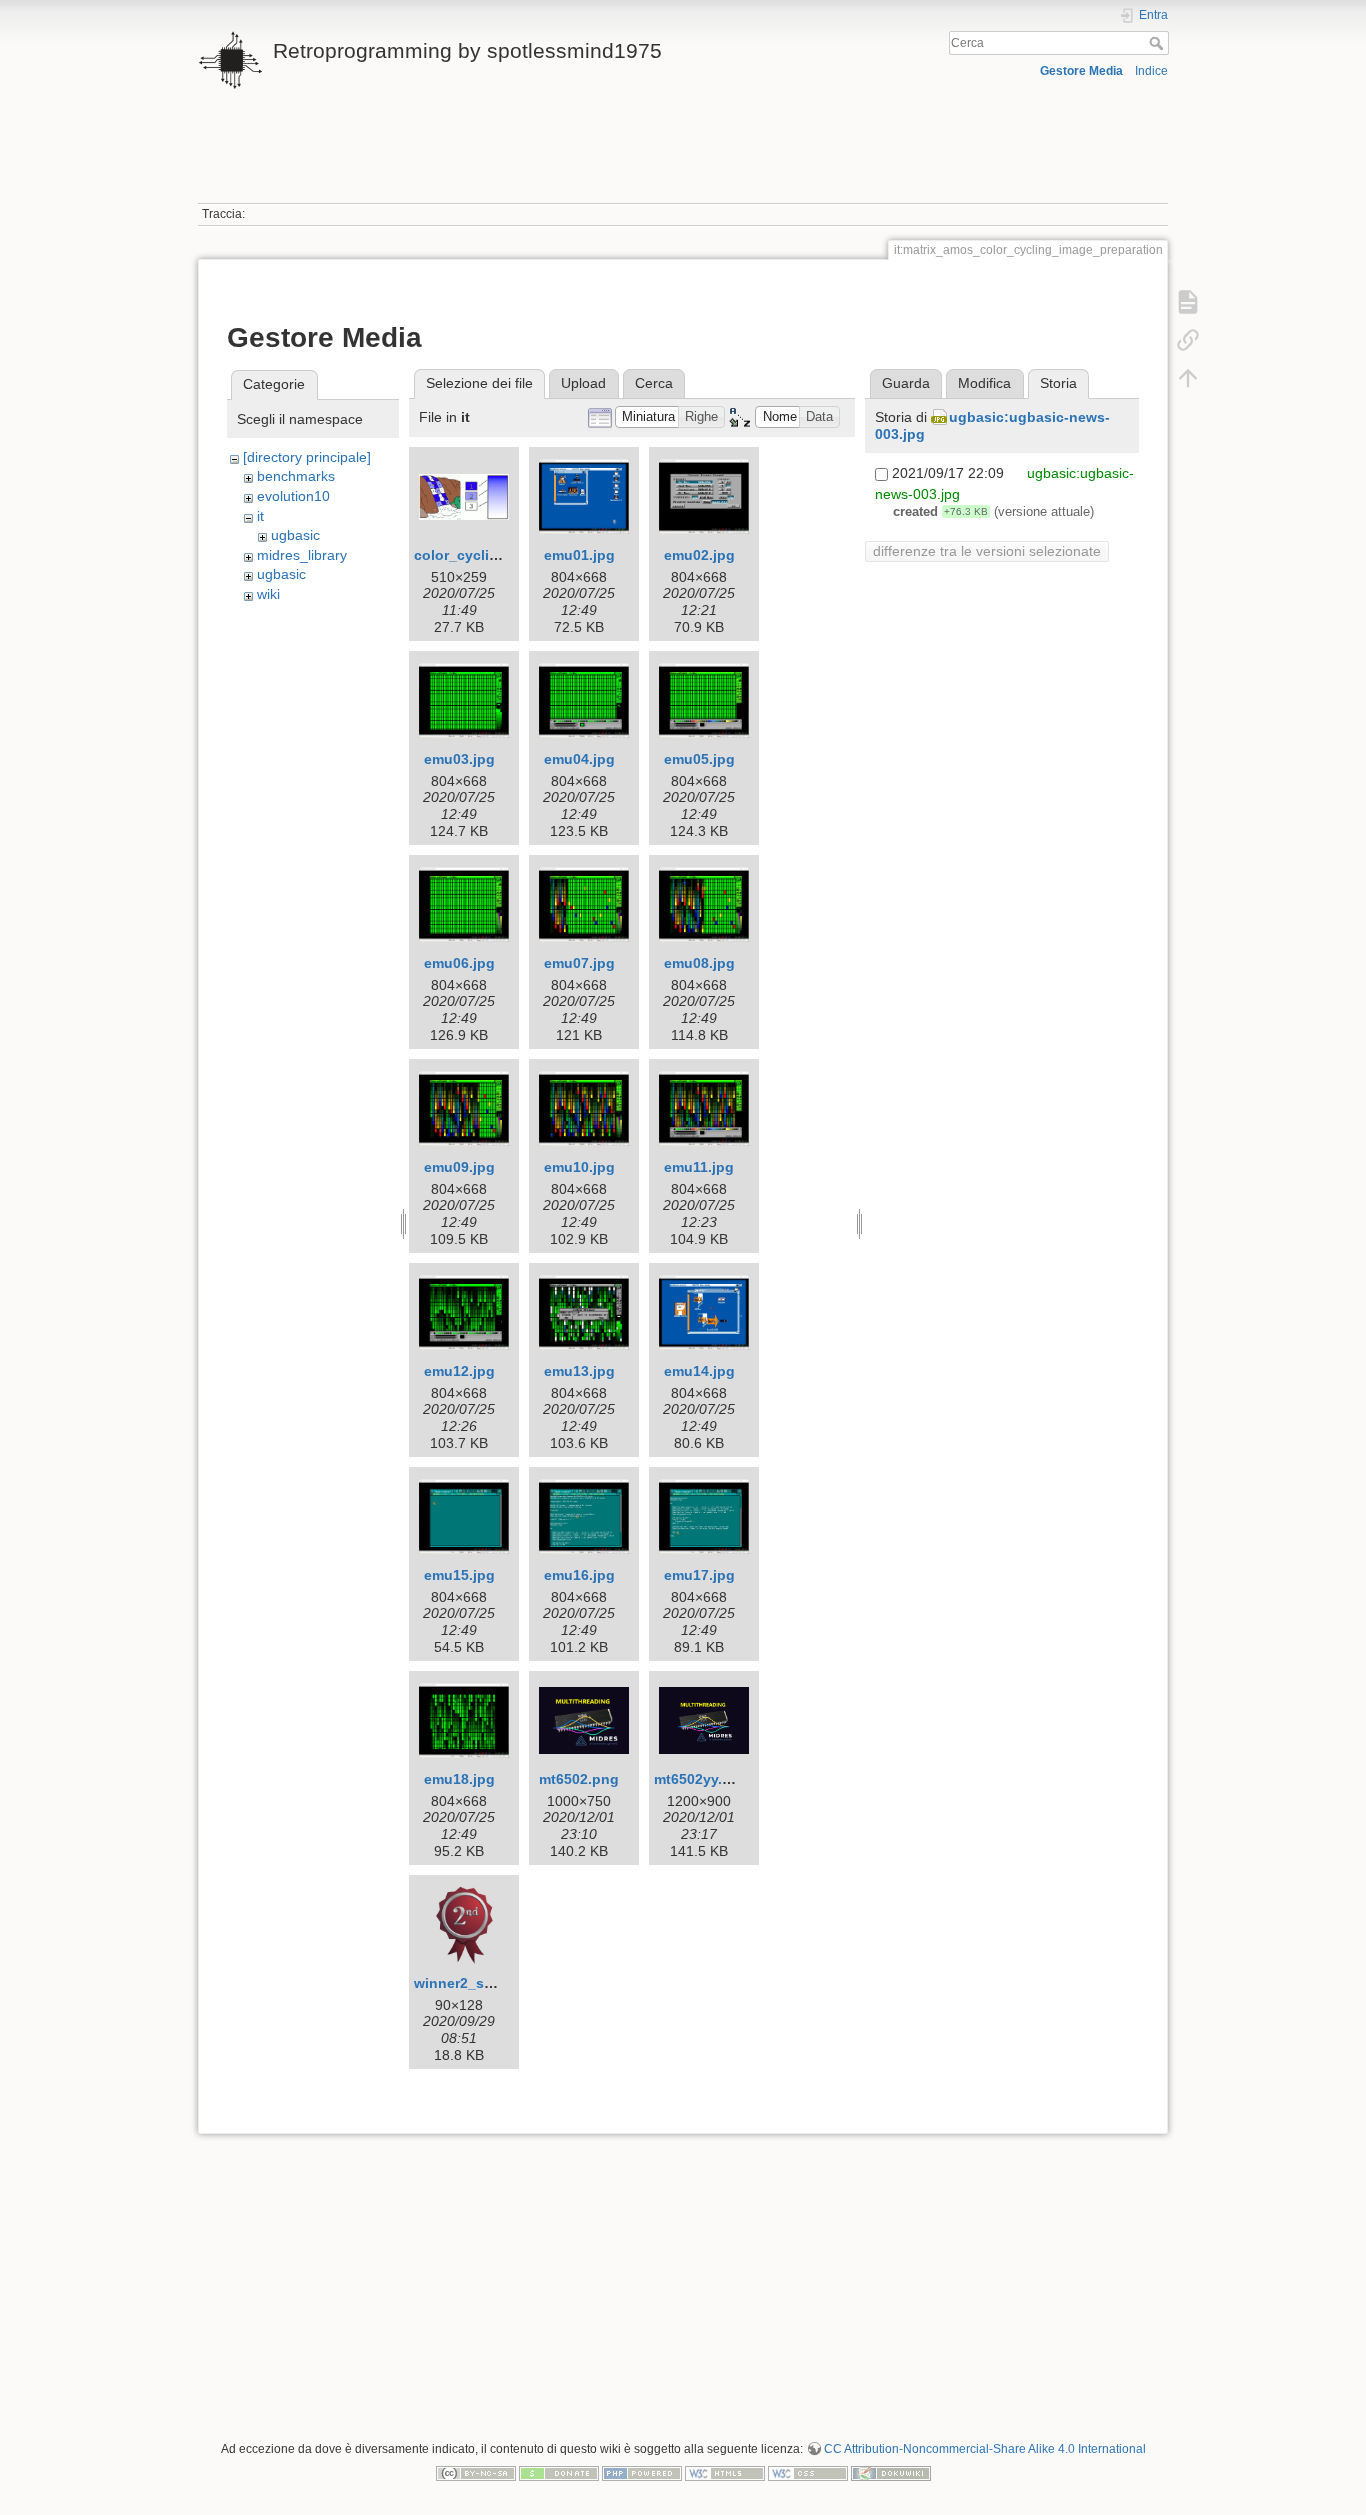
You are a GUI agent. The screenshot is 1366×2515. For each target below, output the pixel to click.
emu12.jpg (459, 1371)
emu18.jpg (459, 1779)
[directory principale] (307, 457)
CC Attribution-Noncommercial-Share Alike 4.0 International (985, 2449)
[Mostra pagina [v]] (1188, 302)
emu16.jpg (579, 1575)
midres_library (302, 555)
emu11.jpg (699, 1167)
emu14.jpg (699, 1371)
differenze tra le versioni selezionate (987, 551)
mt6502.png (579, 1779)
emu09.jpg (459, 1167)
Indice (1151, 71)
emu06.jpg (459, 963)
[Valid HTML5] (725, 2472)
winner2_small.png (478, 1983)
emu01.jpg (579, 555)
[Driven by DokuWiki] (891, 2472)
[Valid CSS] (808, 2472)
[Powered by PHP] (642, 2472)
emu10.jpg (579, 1167)
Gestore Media (1081, 71)
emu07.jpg (579, 963)
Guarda (906, 383)
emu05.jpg (699, 759)
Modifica (984, 383)
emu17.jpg (699, 1575)
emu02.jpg (699, 555)
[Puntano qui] (1188, 340)
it (260, 516)
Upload (583, 383)
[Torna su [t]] (1188, 378)
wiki (268, 594)
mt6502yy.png (701, 1779)
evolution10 (293, 496)
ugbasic (295, 535)
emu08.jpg (699, 963)
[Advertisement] (683, 158)
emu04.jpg (579, 759)
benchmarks (296, 476)
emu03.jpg (459, 759)
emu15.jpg (459, 1575)
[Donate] (559, 2472)
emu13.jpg (579, 1371)
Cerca (1158, 43)
